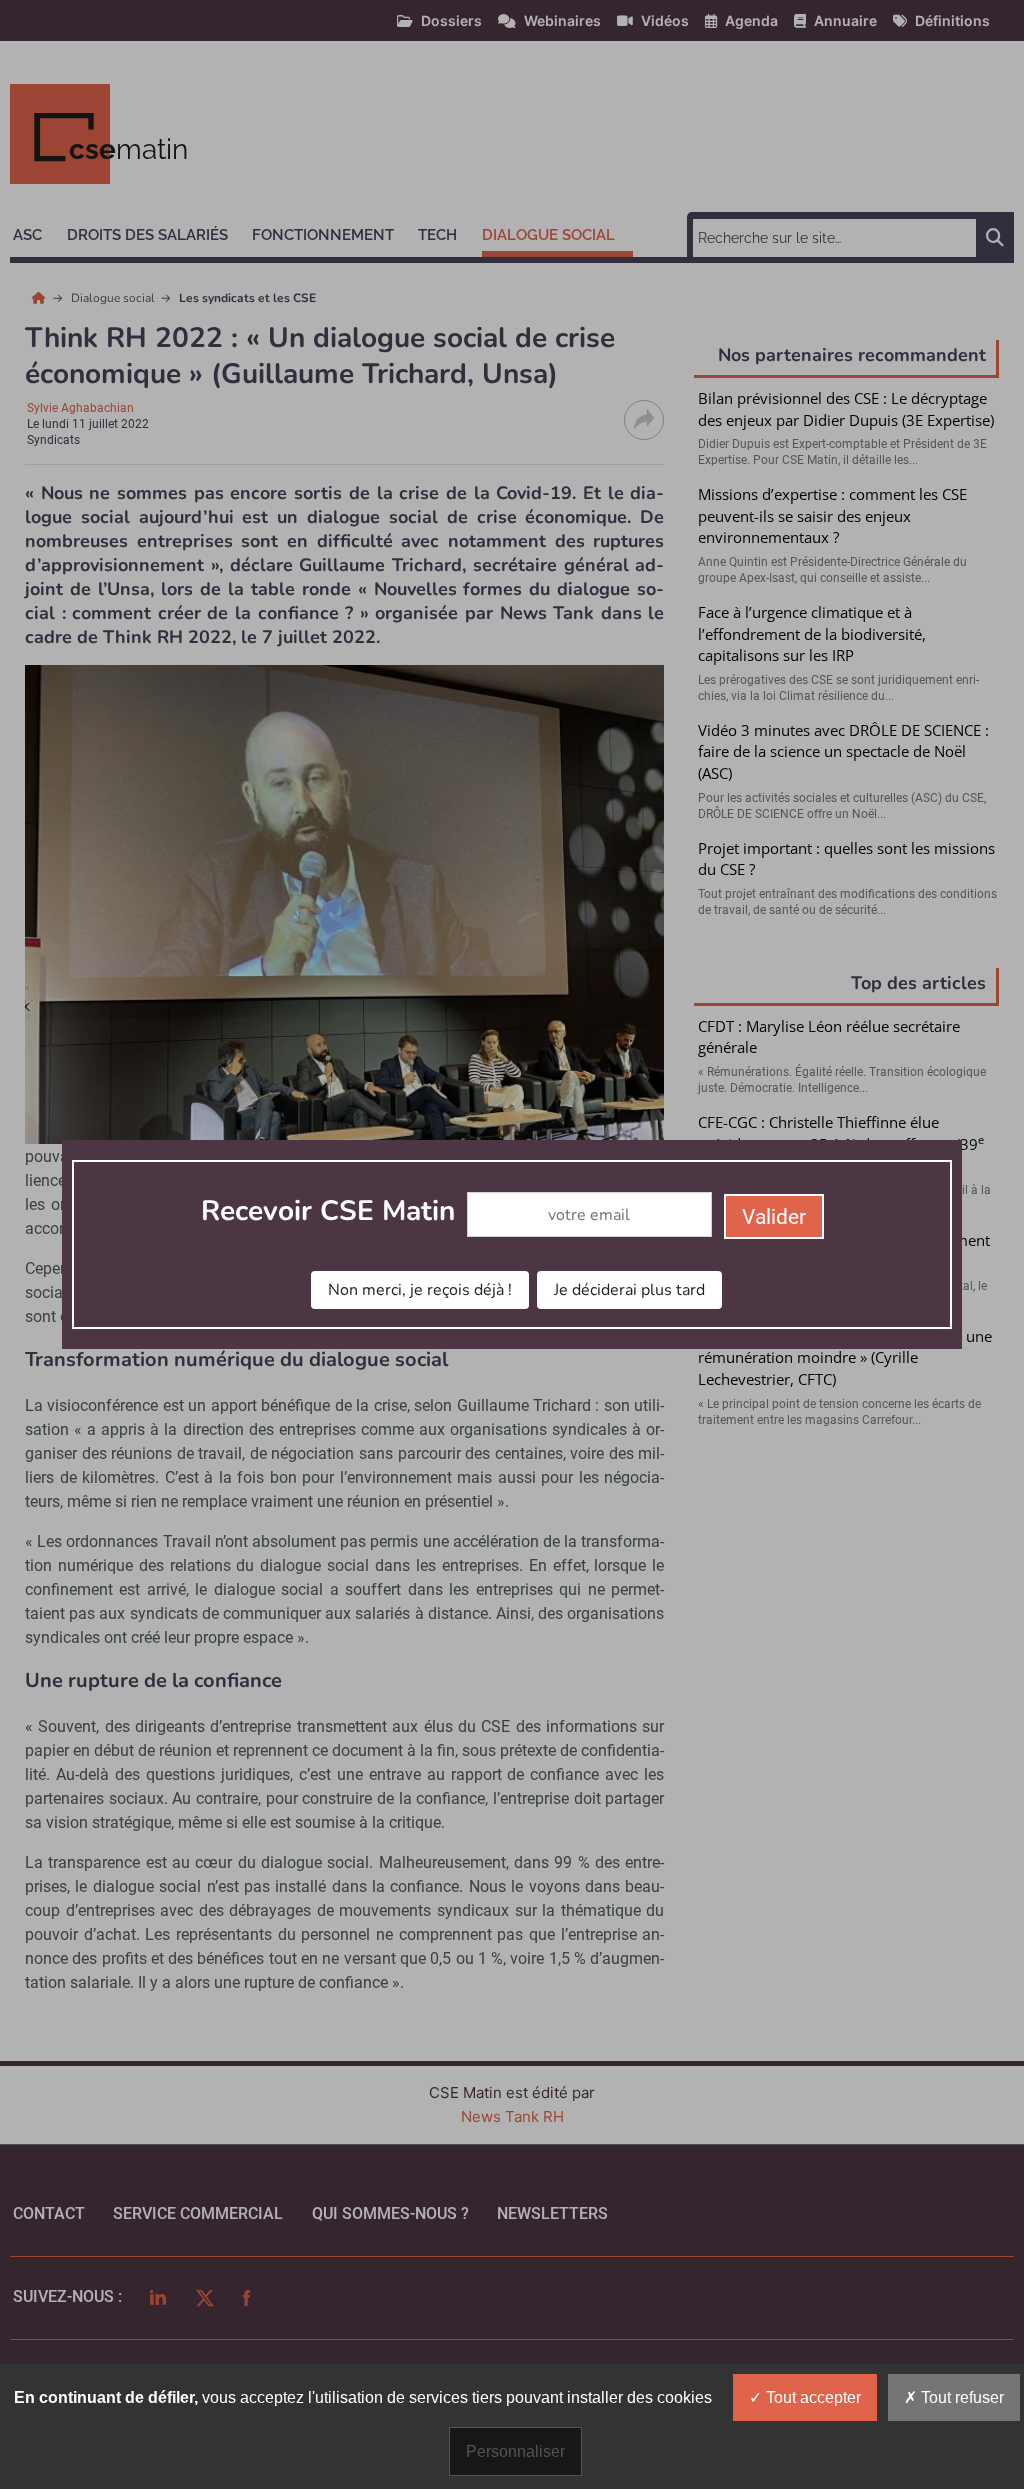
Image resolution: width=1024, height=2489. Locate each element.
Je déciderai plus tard (629, 1290)
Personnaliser (515, 2451)
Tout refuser (960, 2397)
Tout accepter (811, 2397)
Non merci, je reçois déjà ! (420, 1290)
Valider (774, 1217)
